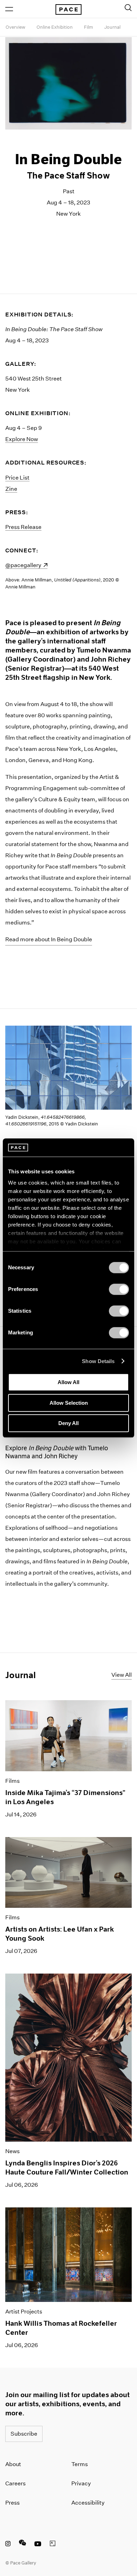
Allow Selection (69, 1403)
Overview (15, 27)
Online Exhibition (55, 27)
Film (89, 27)
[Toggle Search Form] (128, 8)
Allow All (68, 1382)
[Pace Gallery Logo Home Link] (68, 9)
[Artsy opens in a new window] (53, 2544)
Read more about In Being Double (49, 939)
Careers (15, 2483)
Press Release (23, 527)
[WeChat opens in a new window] (22, 2544)
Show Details (98, 1361)
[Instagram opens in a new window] (8, 2544)
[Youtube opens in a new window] (38, 2544)
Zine (11, 489)
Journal (112, 27)
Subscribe (24, 2434)
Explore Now (22, 439)
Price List (17, 478)
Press (12, 2503)
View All (122, 1675)
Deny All (68, 1423)
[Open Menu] (9, 9)
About (13, 2464)
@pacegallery (26, 565)
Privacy (81, 2483)
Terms (80, 2464)
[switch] (119, 1289)
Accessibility (88, 2503)
